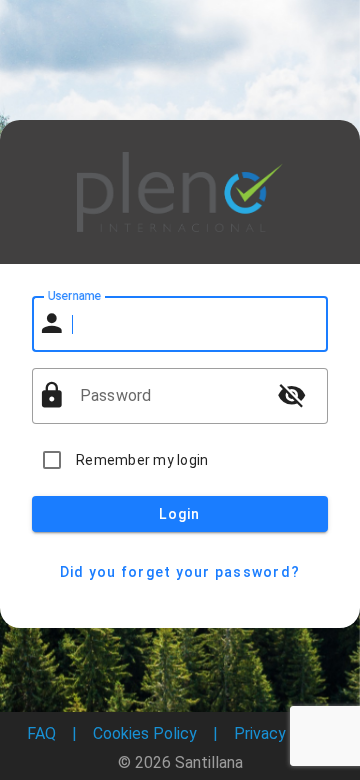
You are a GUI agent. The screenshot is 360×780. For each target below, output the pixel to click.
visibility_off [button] (292, 395)
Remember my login (142, 460)
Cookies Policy (145, 733)
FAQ (41, 733)
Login (179, 514)
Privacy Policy (284, 733)
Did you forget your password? (180, 572)
